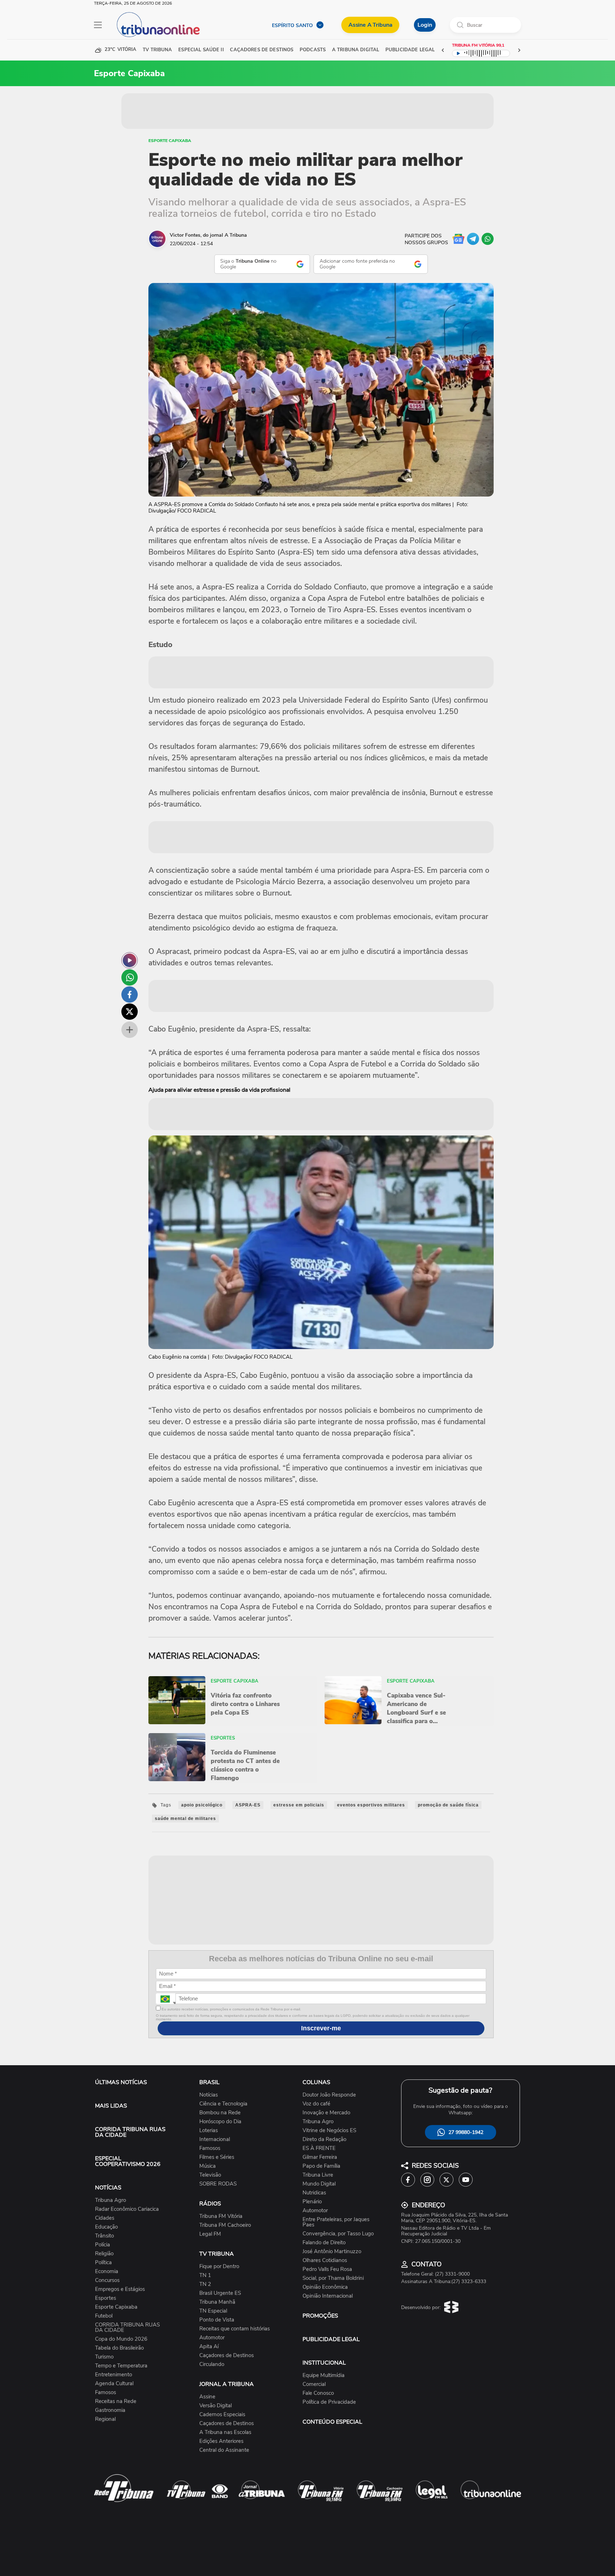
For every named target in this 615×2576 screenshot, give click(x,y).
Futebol (104, 2316)
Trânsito (104, 2236)
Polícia (102, 2245)
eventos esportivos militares (371, 1805)
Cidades (105, 2218)
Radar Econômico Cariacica (127, 2209)
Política (103, 2263)
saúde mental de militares (185, 1819)
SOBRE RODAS (218, 2184)
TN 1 (205, 2275)
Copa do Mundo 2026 (121, 2339)
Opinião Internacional (328, 2296)
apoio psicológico (202, 1805)
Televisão (210, 2175)
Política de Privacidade (329, 2402)
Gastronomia (110, 2410)
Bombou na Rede (220, 2113)
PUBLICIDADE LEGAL (331, 2339)
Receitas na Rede (116, 2401)
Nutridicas (314, 2193)
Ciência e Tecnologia (223, 2104)
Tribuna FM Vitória (221, 2216)
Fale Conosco (318, 2393)
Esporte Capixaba (170, 141)
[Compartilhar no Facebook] (130, 995)
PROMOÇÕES (320, 2316)
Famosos (106, 2393)
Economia (107, 2271)
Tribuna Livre (318, 2175)
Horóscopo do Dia (220, 2122)
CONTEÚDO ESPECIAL (332, 2422)
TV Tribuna (157, 50)
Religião (104, 2254)
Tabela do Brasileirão (119, 2348)
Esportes (106, 2298)
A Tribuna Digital (356, 50)
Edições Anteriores (221, 2441)
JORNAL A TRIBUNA (227, 2384)
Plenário (312, 2202)
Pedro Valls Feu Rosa (327, 2269)
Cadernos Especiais (222, 2415)
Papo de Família (321, 2166)
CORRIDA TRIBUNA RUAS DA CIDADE (130, 2132)
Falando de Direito (324, 2243)
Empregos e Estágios (120, 2289)
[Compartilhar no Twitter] (130, 1012)
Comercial (314, 2384)
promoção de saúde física (448, 1805)
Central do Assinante (224, 2450)
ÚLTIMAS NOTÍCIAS (121, 2082)
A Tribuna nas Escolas (225, 2432)
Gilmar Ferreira (320, 2157)
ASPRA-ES (248, 1805)
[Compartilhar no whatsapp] (130, 977)
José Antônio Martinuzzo (332, 2252)
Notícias (209, 2095)
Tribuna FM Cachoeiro (225, 2225)
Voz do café (316, 2104)
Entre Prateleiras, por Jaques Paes (336, 2222)
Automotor (212, 2338)
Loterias (209, 2131)
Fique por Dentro (219, 2267)
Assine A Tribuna (370, 25)
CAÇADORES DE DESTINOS (262, 50)
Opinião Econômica (325, 2287)
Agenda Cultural (114, 2384)
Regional (105, 2419)
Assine (207, 2397)
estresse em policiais (299, 1805)
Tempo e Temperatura (121, 2366)
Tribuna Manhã (217, 2302)
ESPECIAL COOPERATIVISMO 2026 (128, 2161)
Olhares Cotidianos (325, 2260)
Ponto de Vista (217, 2320)
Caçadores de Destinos (227, 2355)
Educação (106, 2227)
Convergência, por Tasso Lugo (338, 2234)
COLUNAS (316, 2082)
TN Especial (213, 2311)
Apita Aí (209, 2347)
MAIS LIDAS (111, 2106)
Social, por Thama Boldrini (333, 2278)
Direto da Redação (324, 2139)
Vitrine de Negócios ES (329, 2131)
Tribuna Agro (111, 2200)
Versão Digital (215, 2406)
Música (207, 2166)
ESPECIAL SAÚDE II (201, 50)
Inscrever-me (321, 2028)
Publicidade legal (410, 50)
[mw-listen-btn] (130, 960)
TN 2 (205, 2284)
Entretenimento (114, 2375)
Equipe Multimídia (324, 2375)
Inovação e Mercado (326, 2113)
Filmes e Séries (217, 2157)
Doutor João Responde (329, 2095)
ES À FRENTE (319, 2148)
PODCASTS (313, 50)
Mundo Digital (319, 2184)
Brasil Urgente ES (220, 2293)
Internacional (215, 2139)
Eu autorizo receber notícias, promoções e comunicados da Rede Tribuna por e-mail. (231, 2009)
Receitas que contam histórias (235, 2329)
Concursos (107, 2280)
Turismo (104, 2357)
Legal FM (210, 2234)
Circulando (212, 2364)
